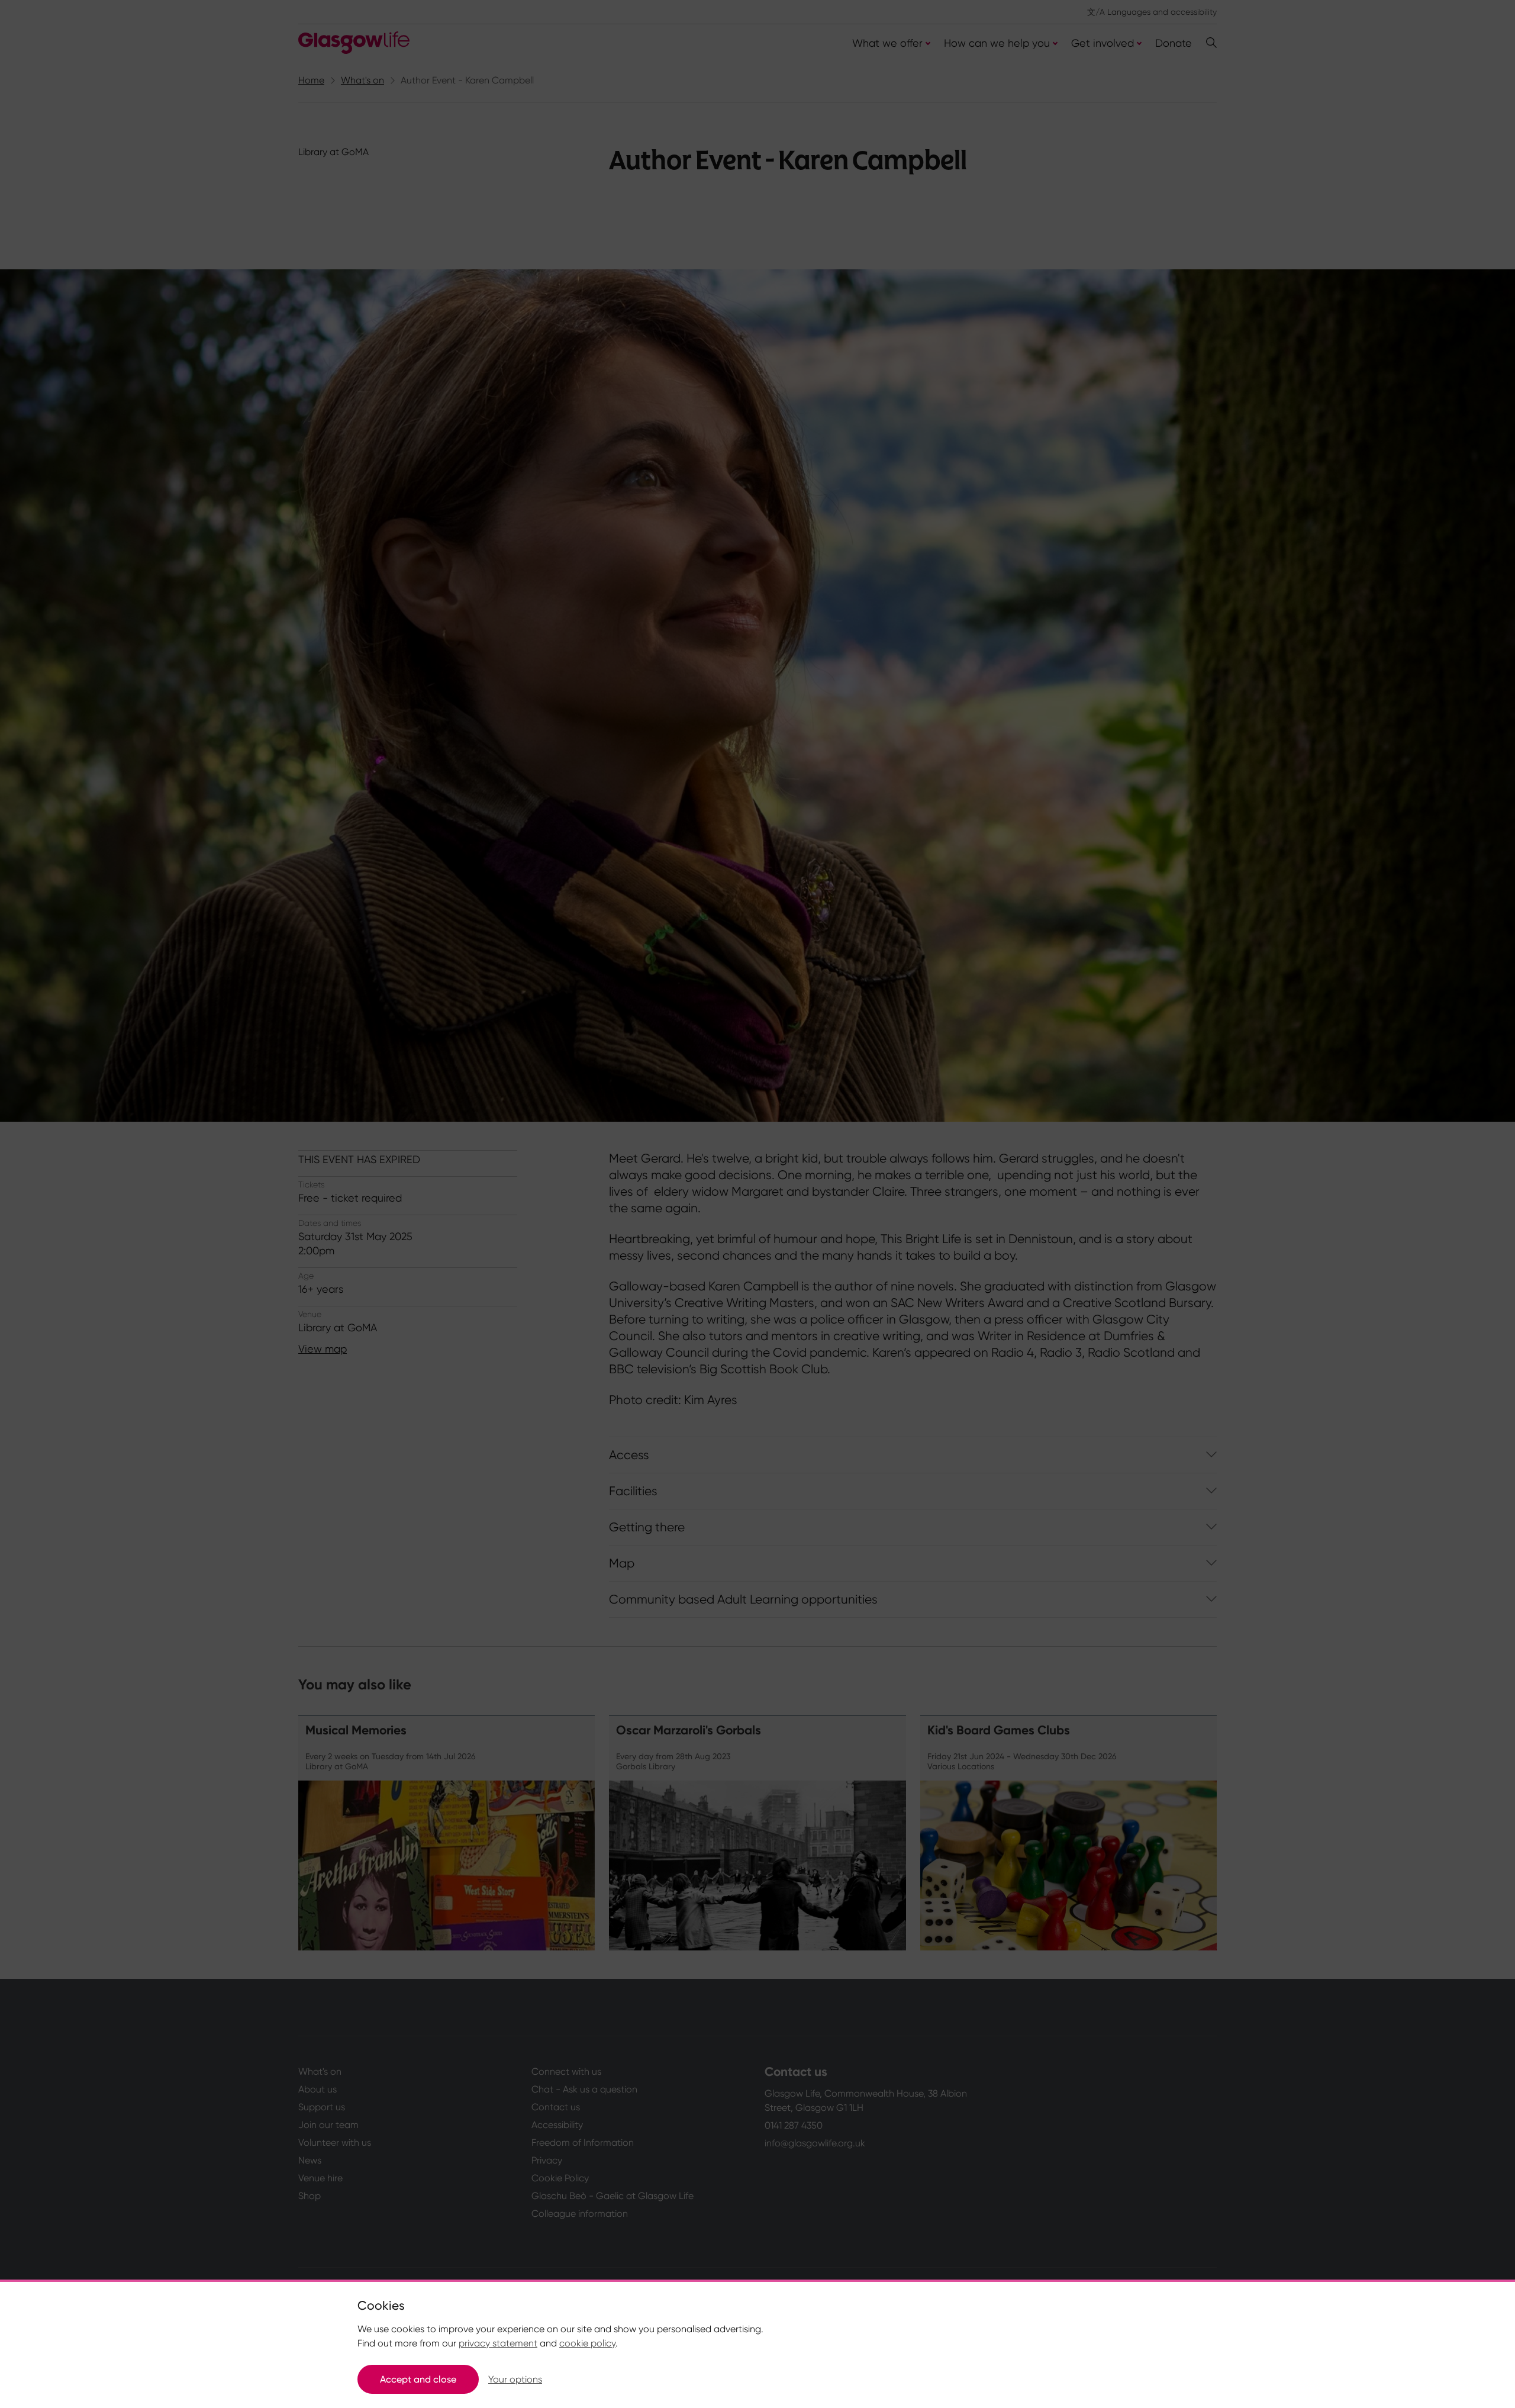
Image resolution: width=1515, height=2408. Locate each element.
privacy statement (498, 2343)
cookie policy (587, 2343)
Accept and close (418, 2379)
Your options (515, 2379)
